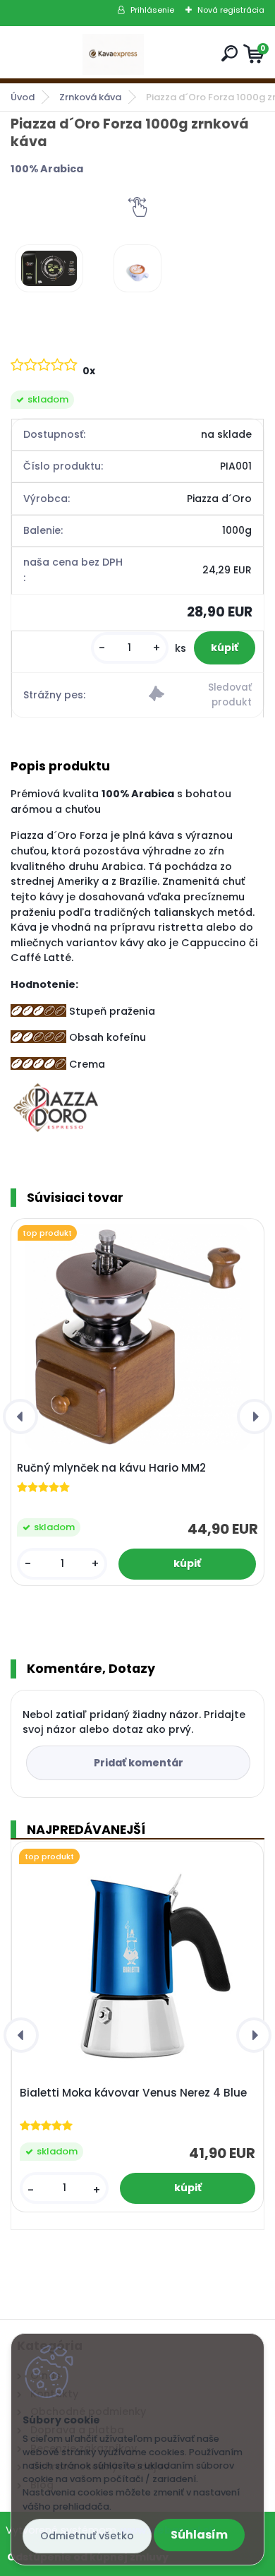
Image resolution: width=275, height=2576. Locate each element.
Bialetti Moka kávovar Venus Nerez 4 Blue (133, 2093)
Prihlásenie (152, 10)
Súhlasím (199, 2535)
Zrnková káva (90, 97)
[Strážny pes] (200, 695)
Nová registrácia (231, 10)
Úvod (23, 97)
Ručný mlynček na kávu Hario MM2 (111, 1468)
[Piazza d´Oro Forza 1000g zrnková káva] (49, 268)
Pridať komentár (139, 1763)
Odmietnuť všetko (87, 2536)
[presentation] (20, 1417)
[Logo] (114, 54)
